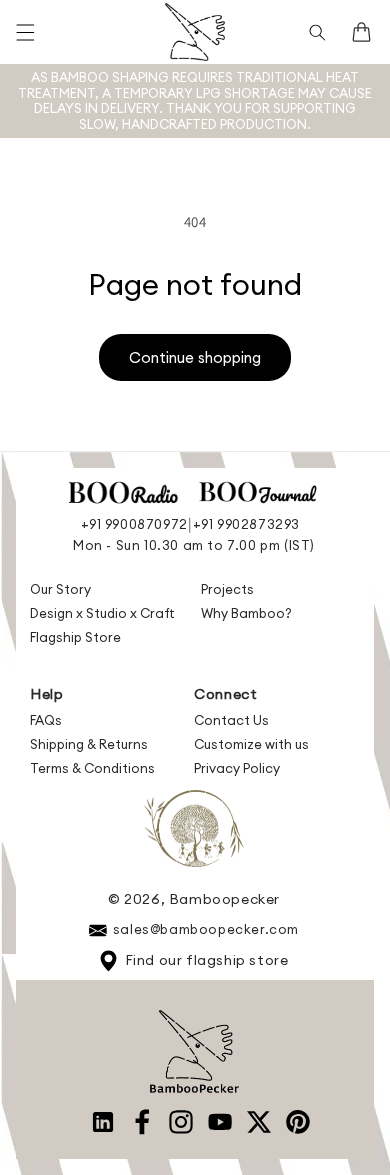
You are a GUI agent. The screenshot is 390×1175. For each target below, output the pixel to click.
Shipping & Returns (89, 744)
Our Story (60, 589)
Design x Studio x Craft (102, 613)
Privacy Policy (237, 768)
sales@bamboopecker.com (206, 929)
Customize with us (251, 744)
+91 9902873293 (246, 524)
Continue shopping (195, 357)
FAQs (46, 720)
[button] (25, 32)
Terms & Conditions (92, 768)
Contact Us (231, 720)
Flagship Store (75, 637)
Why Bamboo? (246, 613)
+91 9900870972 (134, 524)
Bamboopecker (224, 899)
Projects (227, 589)
